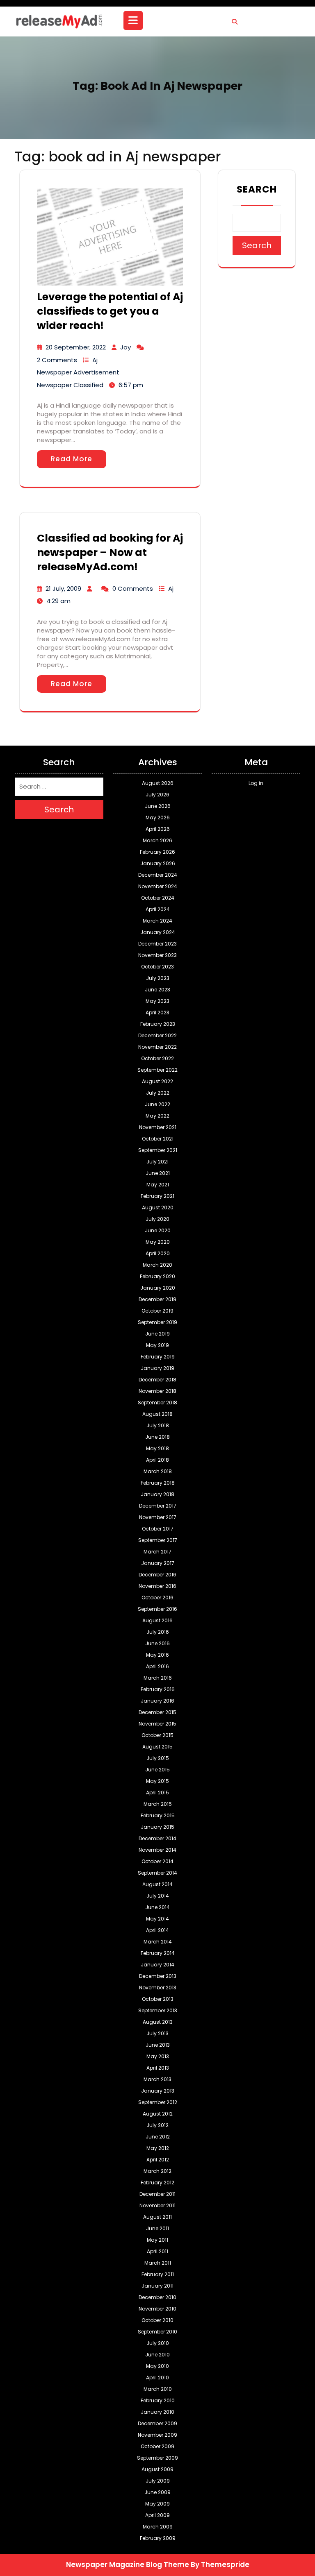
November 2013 (158, 1988)
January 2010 (157, 2412)
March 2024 (157, 921)
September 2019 (157, 1322)
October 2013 (158, 1999)
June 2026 (158, 806)
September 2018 (157, 1403)
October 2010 (157, 2320)
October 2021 (158, 1139)
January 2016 (157, 1701)
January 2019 (157, 1368)
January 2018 (157, 1494)
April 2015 (157, 1793)
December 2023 (157, 944)
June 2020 (158, 1230)
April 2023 (157, 1012)
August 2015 (157, 1747)
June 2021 (158, 1173)
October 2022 (157, 1058)
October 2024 (158, 898)
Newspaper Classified (70, 385)
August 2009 (157, 2469)
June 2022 (157, 1104)
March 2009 (158, 2527)
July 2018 (158, 1425)
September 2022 (157, 1070)
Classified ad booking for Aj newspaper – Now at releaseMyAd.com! (110, 552)
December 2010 (157, 2297)
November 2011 (157, 2205)
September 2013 (158, 2010)
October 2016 (157, 1598)
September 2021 (158, 1150)
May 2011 (157, 2240)
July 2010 (158, 2343)
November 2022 (157, 1047)
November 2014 (157, 1850)
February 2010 (158, 2400)
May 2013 (158, 2056)
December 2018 (157, 1380)
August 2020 (158, 1207)
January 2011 (157, 2286)
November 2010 (157, 2309)
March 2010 (158, 2389)
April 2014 (157, 1930)
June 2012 (158, 2137)
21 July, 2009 (63, 588)
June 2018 (157, 1437)
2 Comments (57, 360)
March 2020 (157, 1265)
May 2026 (158, 817)
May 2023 (157, 1001)
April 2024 (158, 909)
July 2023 (158, 978)
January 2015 (157, 1827)
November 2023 (157, 955)
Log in (256, 783)
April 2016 (157, 1666)
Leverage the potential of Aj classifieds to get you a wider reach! (110, 311)
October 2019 (157, 1311)
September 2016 (157, 1609)
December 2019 (157, 1299)
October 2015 (157, 1735)
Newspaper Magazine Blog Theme (128, 2565)
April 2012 (158, 2160)
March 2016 (158, 1678)
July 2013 (157, 2033)
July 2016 (158, 1632)
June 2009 (157, 2492)
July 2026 (157, 795)
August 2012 (158, 2114)
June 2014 (157, 1907)
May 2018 (157, 1448)
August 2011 (157, 2217)
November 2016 (157, 1586)
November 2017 (158, 1517)
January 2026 (158, 863)
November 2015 (157, 1724)
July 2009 (158, 2481)
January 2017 (158, 1563)
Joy (126, 347)
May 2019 (157, 1345)
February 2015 (158, 1815)
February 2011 (158, 2274)
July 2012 (157, 2125)
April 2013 (158, 2068)
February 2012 (157, 2183)
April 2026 (158, 829)
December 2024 (158, 875)
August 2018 (157, 1414)
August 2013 (158, 2022)
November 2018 (157, 1391)
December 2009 (157, 2423)
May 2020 (158, 1242)
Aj (95, 360)
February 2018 (158, 1483)
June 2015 (157, 1770)
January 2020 (158, 1288)
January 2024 (158, 932)
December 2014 (157, 1838)
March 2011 (158, 2263)
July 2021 (157, 1162)
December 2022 (157, 1035)
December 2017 (158, 1506)
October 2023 (157, 967)
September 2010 (157, 2332)
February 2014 (158, 1953)
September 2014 (157, 1873)
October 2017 (158, 1529)
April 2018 (157, 1460)
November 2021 (158, 1127)
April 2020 (158, 1253)
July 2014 (158, 1896)
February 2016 (158, 1689)
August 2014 (157, 1884)
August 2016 (157, 1620)
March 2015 (158, 1804)
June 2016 (157, 1643)
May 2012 (158, 2148)
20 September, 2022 (76, 347)
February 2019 (158, 1357)
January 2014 (157, 1965)
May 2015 (157, 1781)
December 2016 (157, 1575)
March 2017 (157, 1552)
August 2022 (157, 1081)
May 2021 (158, 1185)
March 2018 (158, 1471)
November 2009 (157, 2435)
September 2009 (157, 2458)
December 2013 (158, 1976)
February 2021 (157, 1196)
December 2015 (157, 1712)
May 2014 (157, 1919)
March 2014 (158, 1942)
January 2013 (158, 2091)
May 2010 (157, 2366)
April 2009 (157, 2515)
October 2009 (157, 2446)
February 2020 (157, 1276)
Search (257, 189)
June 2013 (158, 2045)
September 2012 (158, 2102)
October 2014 (157, 1861)
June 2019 (157, 1334)
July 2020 (157, 1219)
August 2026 (158, 783)
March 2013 (157, 2079)
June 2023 (157, 990)
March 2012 (157, 2171)
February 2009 (158, 2538)
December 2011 (157, 2194)
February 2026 (157, 852)
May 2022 (157, 1116)
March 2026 (157, 840)
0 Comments (133, 588)
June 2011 (157, 2228)
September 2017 (158, 1540)
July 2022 (158, 1093)
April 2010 (157, 2378)
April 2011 (157, 2251)
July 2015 (158, 1758)
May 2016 (157, 1655)
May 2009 (157, 2504)
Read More (72, 459)
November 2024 (158, 886)
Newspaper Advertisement (78, 372)
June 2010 (157, 2355)
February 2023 (158, 1024)
